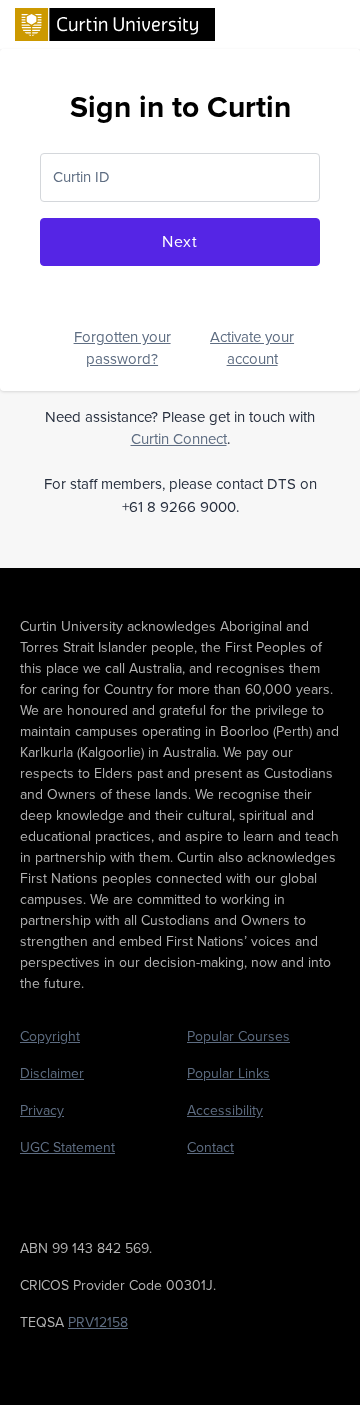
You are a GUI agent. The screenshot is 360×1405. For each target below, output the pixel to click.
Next (180, 241)
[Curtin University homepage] (115, 23)
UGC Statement (67, 1147)
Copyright (50, 1036)
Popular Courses (238, 1036)
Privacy (42, 1110)
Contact (210, 1147)
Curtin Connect (179, 439)
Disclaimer (52, 1073)
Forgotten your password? (122, 348)
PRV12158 (98, 1322)
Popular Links (228, 1073)
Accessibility (225, 1110)
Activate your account (252, 348)
